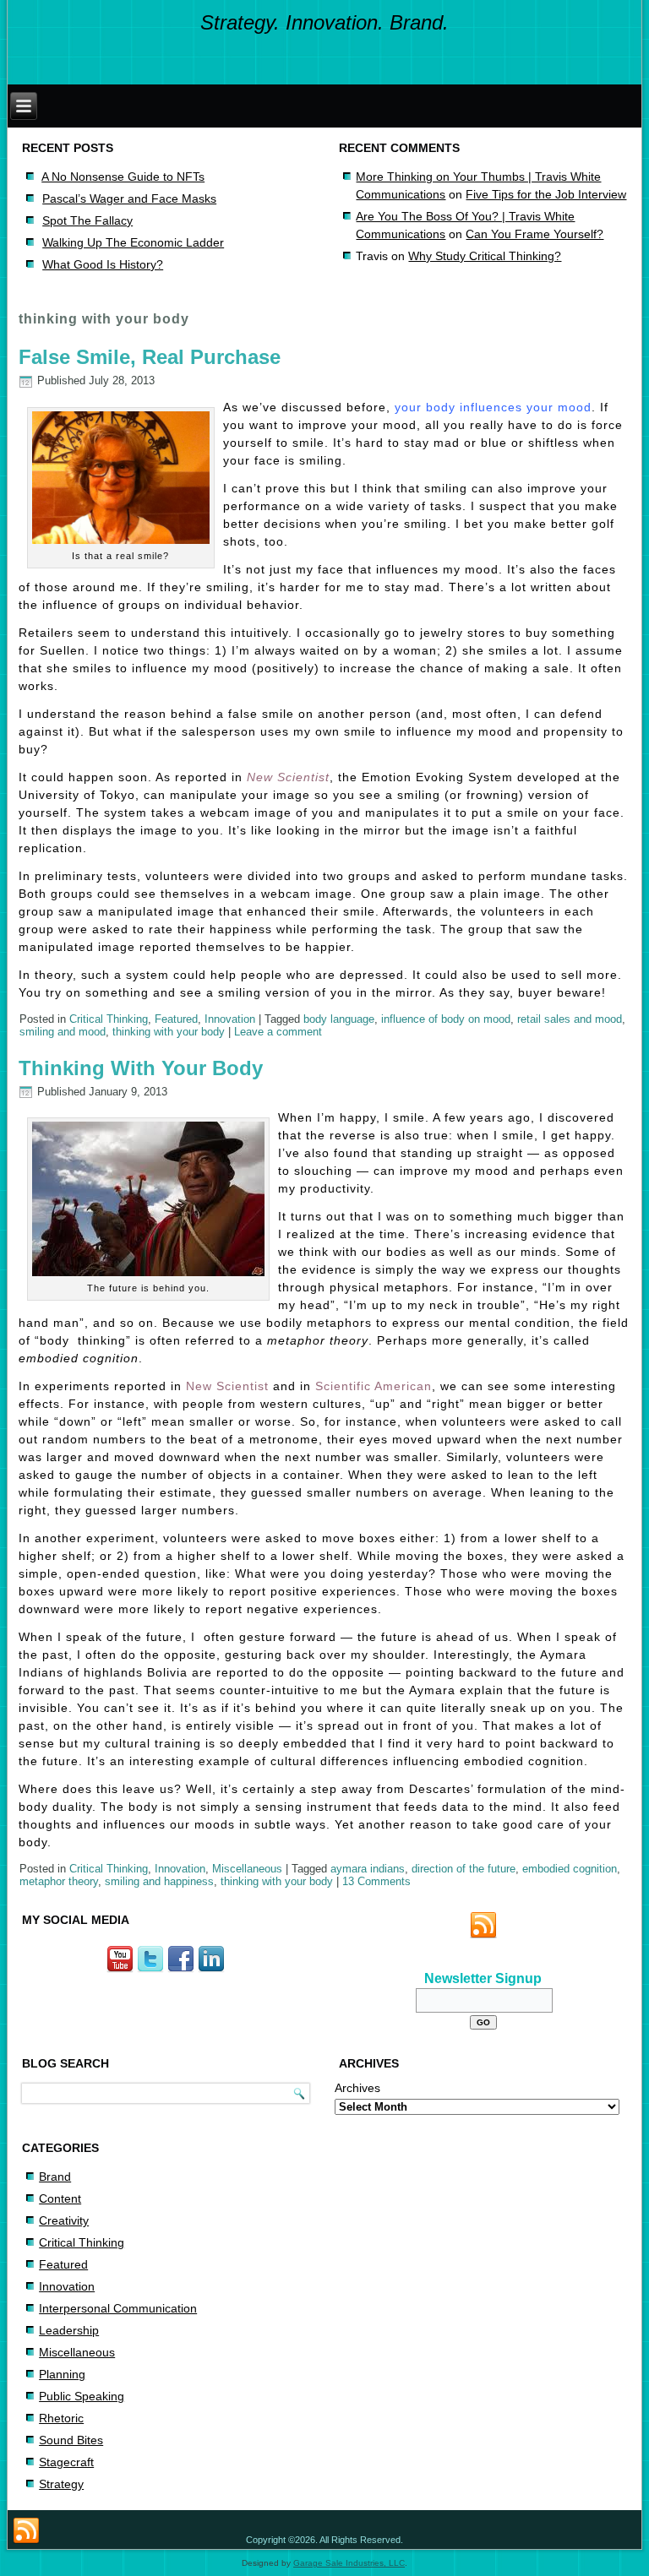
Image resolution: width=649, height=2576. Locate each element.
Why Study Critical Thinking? (485, 256)
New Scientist (288, 777)
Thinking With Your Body (141, 1068)
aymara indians (368, 1869)
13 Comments (376, 1881)
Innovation (230, 1019)
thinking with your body (169, 1032)
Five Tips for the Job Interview (546, 194)
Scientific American (374, 1386)
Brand (55, 2177)
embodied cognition (570, 1869)
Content (60, 2198)
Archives (357, 2088)
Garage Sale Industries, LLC (349, 2563)
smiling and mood (63, 1032)
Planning (62, 2374)
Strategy (61, 2484)
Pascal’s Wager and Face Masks (129, 198)
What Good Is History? (103, 264)
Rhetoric (61, 2418)
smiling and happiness (159, 1881)
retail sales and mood (570, 1019)
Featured (176, 1019)
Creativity (64, 2220)
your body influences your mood (493, 407)
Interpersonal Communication (118, 2308)
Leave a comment (278, 1032)
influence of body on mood (446, 1019)
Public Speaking (82, 2396)
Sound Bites (71, 2440)
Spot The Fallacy (87, 220)
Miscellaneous (247, 1869)
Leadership (69, 2330)
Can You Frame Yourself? (534, 234)
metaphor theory (59, 1881)
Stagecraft (66, 2462)
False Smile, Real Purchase (150, 357)
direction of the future (464, 1869)
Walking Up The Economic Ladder (133, 242)
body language (339, 1019)
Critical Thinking (109, 1019)
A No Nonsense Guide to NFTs (123, 177)
